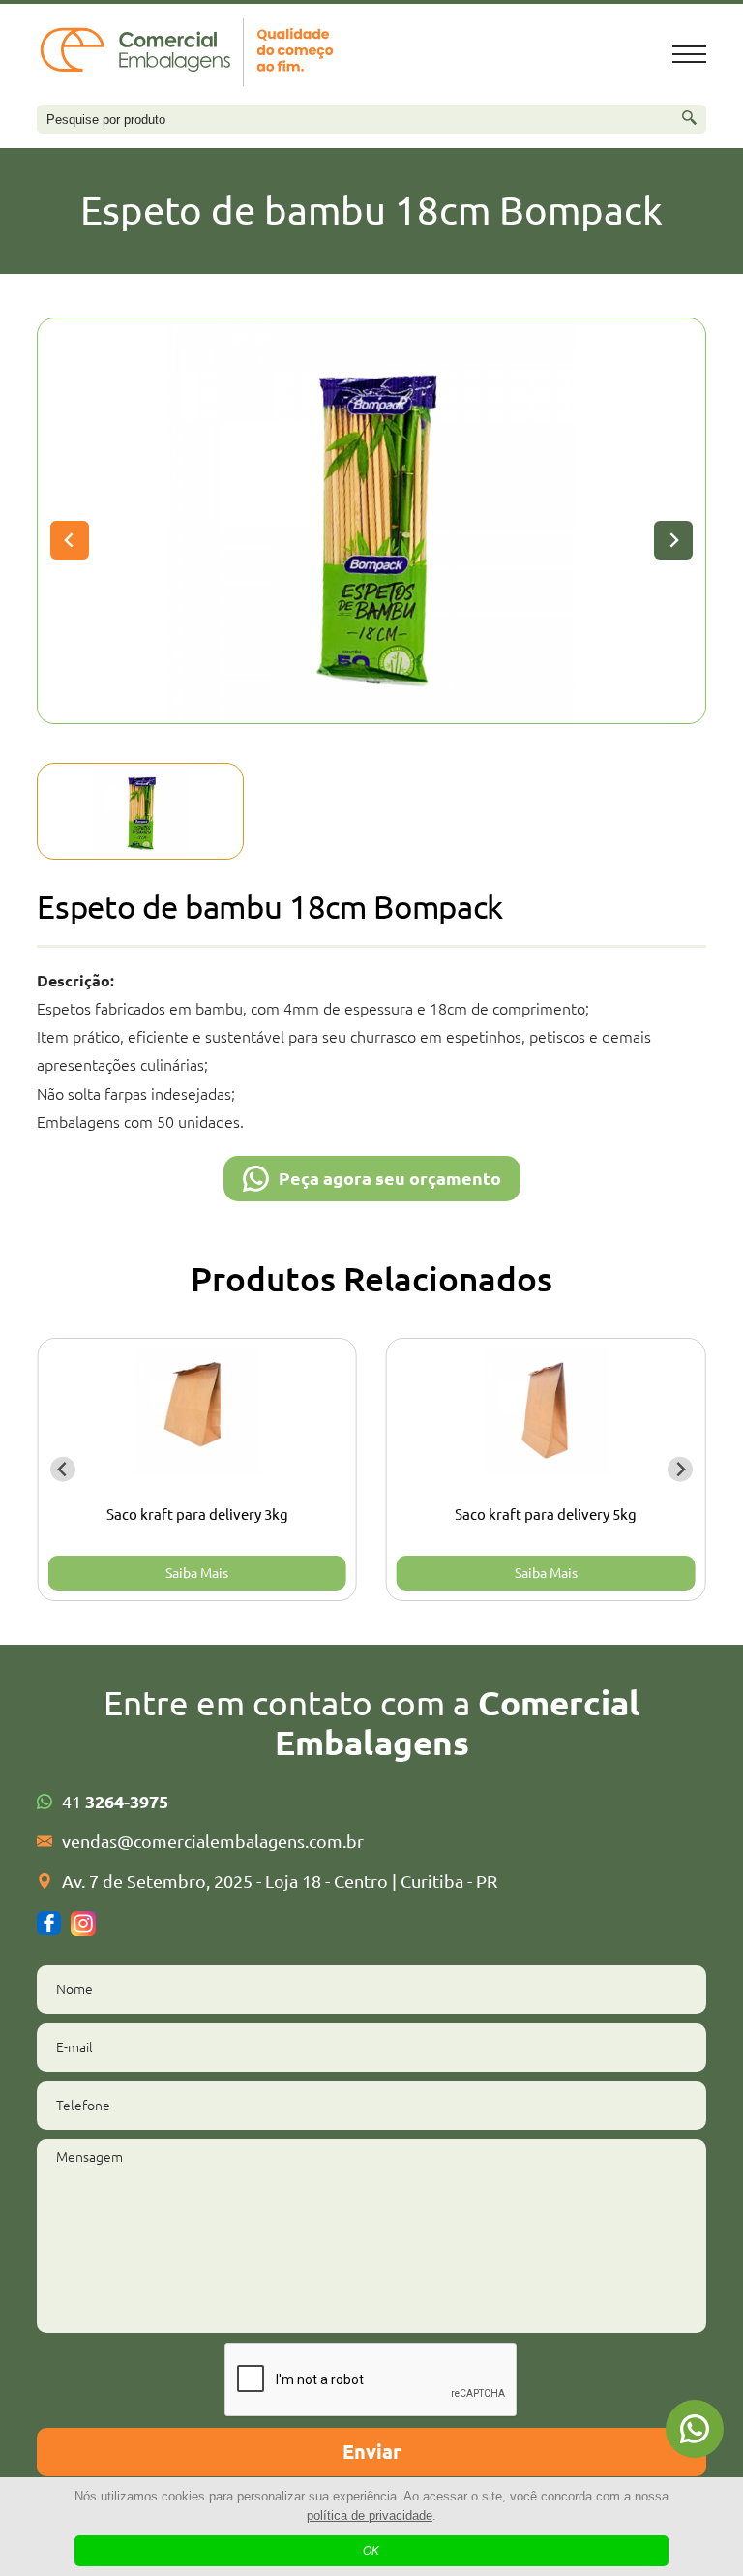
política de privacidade (370, 2515)
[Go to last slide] (63, 1469)
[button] (140, 811)
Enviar (371, 2452)
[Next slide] (673, 540)
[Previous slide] (70, 540)
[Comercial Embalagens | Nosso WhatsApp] (695, 2429)
